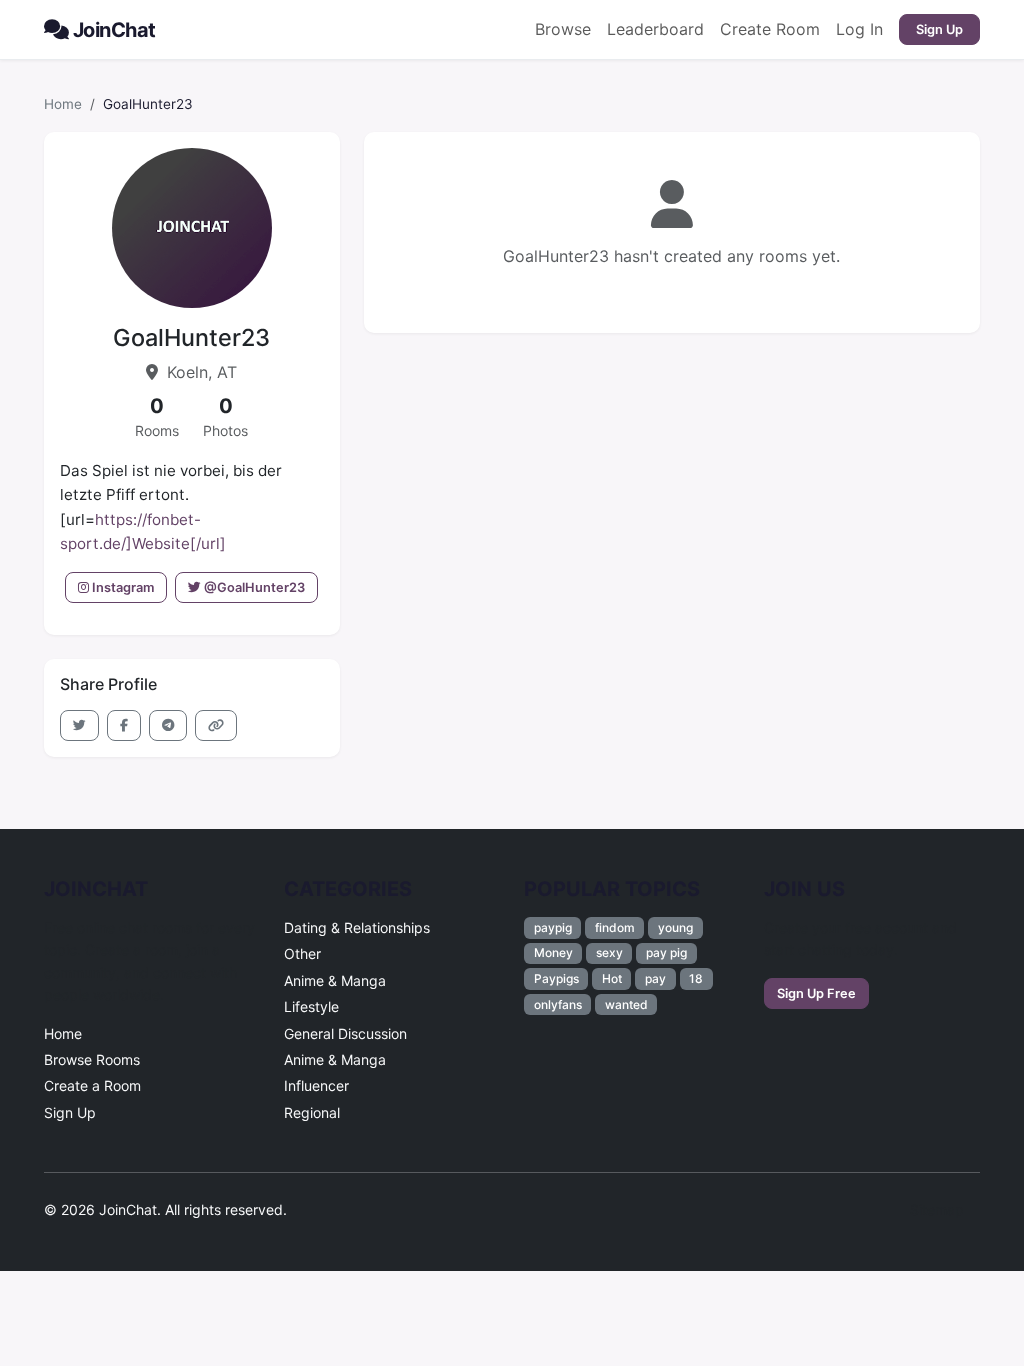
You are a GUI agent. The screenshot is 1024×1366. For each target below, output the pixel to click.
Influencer (316, 1085)
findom (615, 927)
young (675, 927)
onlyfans (558, 1004)
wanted (626, 1004)
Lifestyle (311, 1006)
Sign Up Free (816, 993)
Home (63, 104)
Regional (312, 1112)
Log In (859, 29)
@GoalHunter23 (253, 587)
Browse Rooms (92, 1059)
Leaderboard (655, 29)
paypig (553, 927)
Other (302, 953)
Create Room (770, 29)
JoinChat (114, 30)
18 (696, 978)
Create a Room (92, 1085)
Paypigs (556, 978)
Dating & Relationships (357, 927)
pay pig (666, 952)
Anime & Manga (335, 980)
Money (553, 952)
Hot (612, 978)
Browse (563, 29)
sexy (609, 952)
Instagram (121, 587)
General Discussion (345, 1033)
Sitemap (937, 1209)
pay (655, 978)
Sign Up (939, 29)
